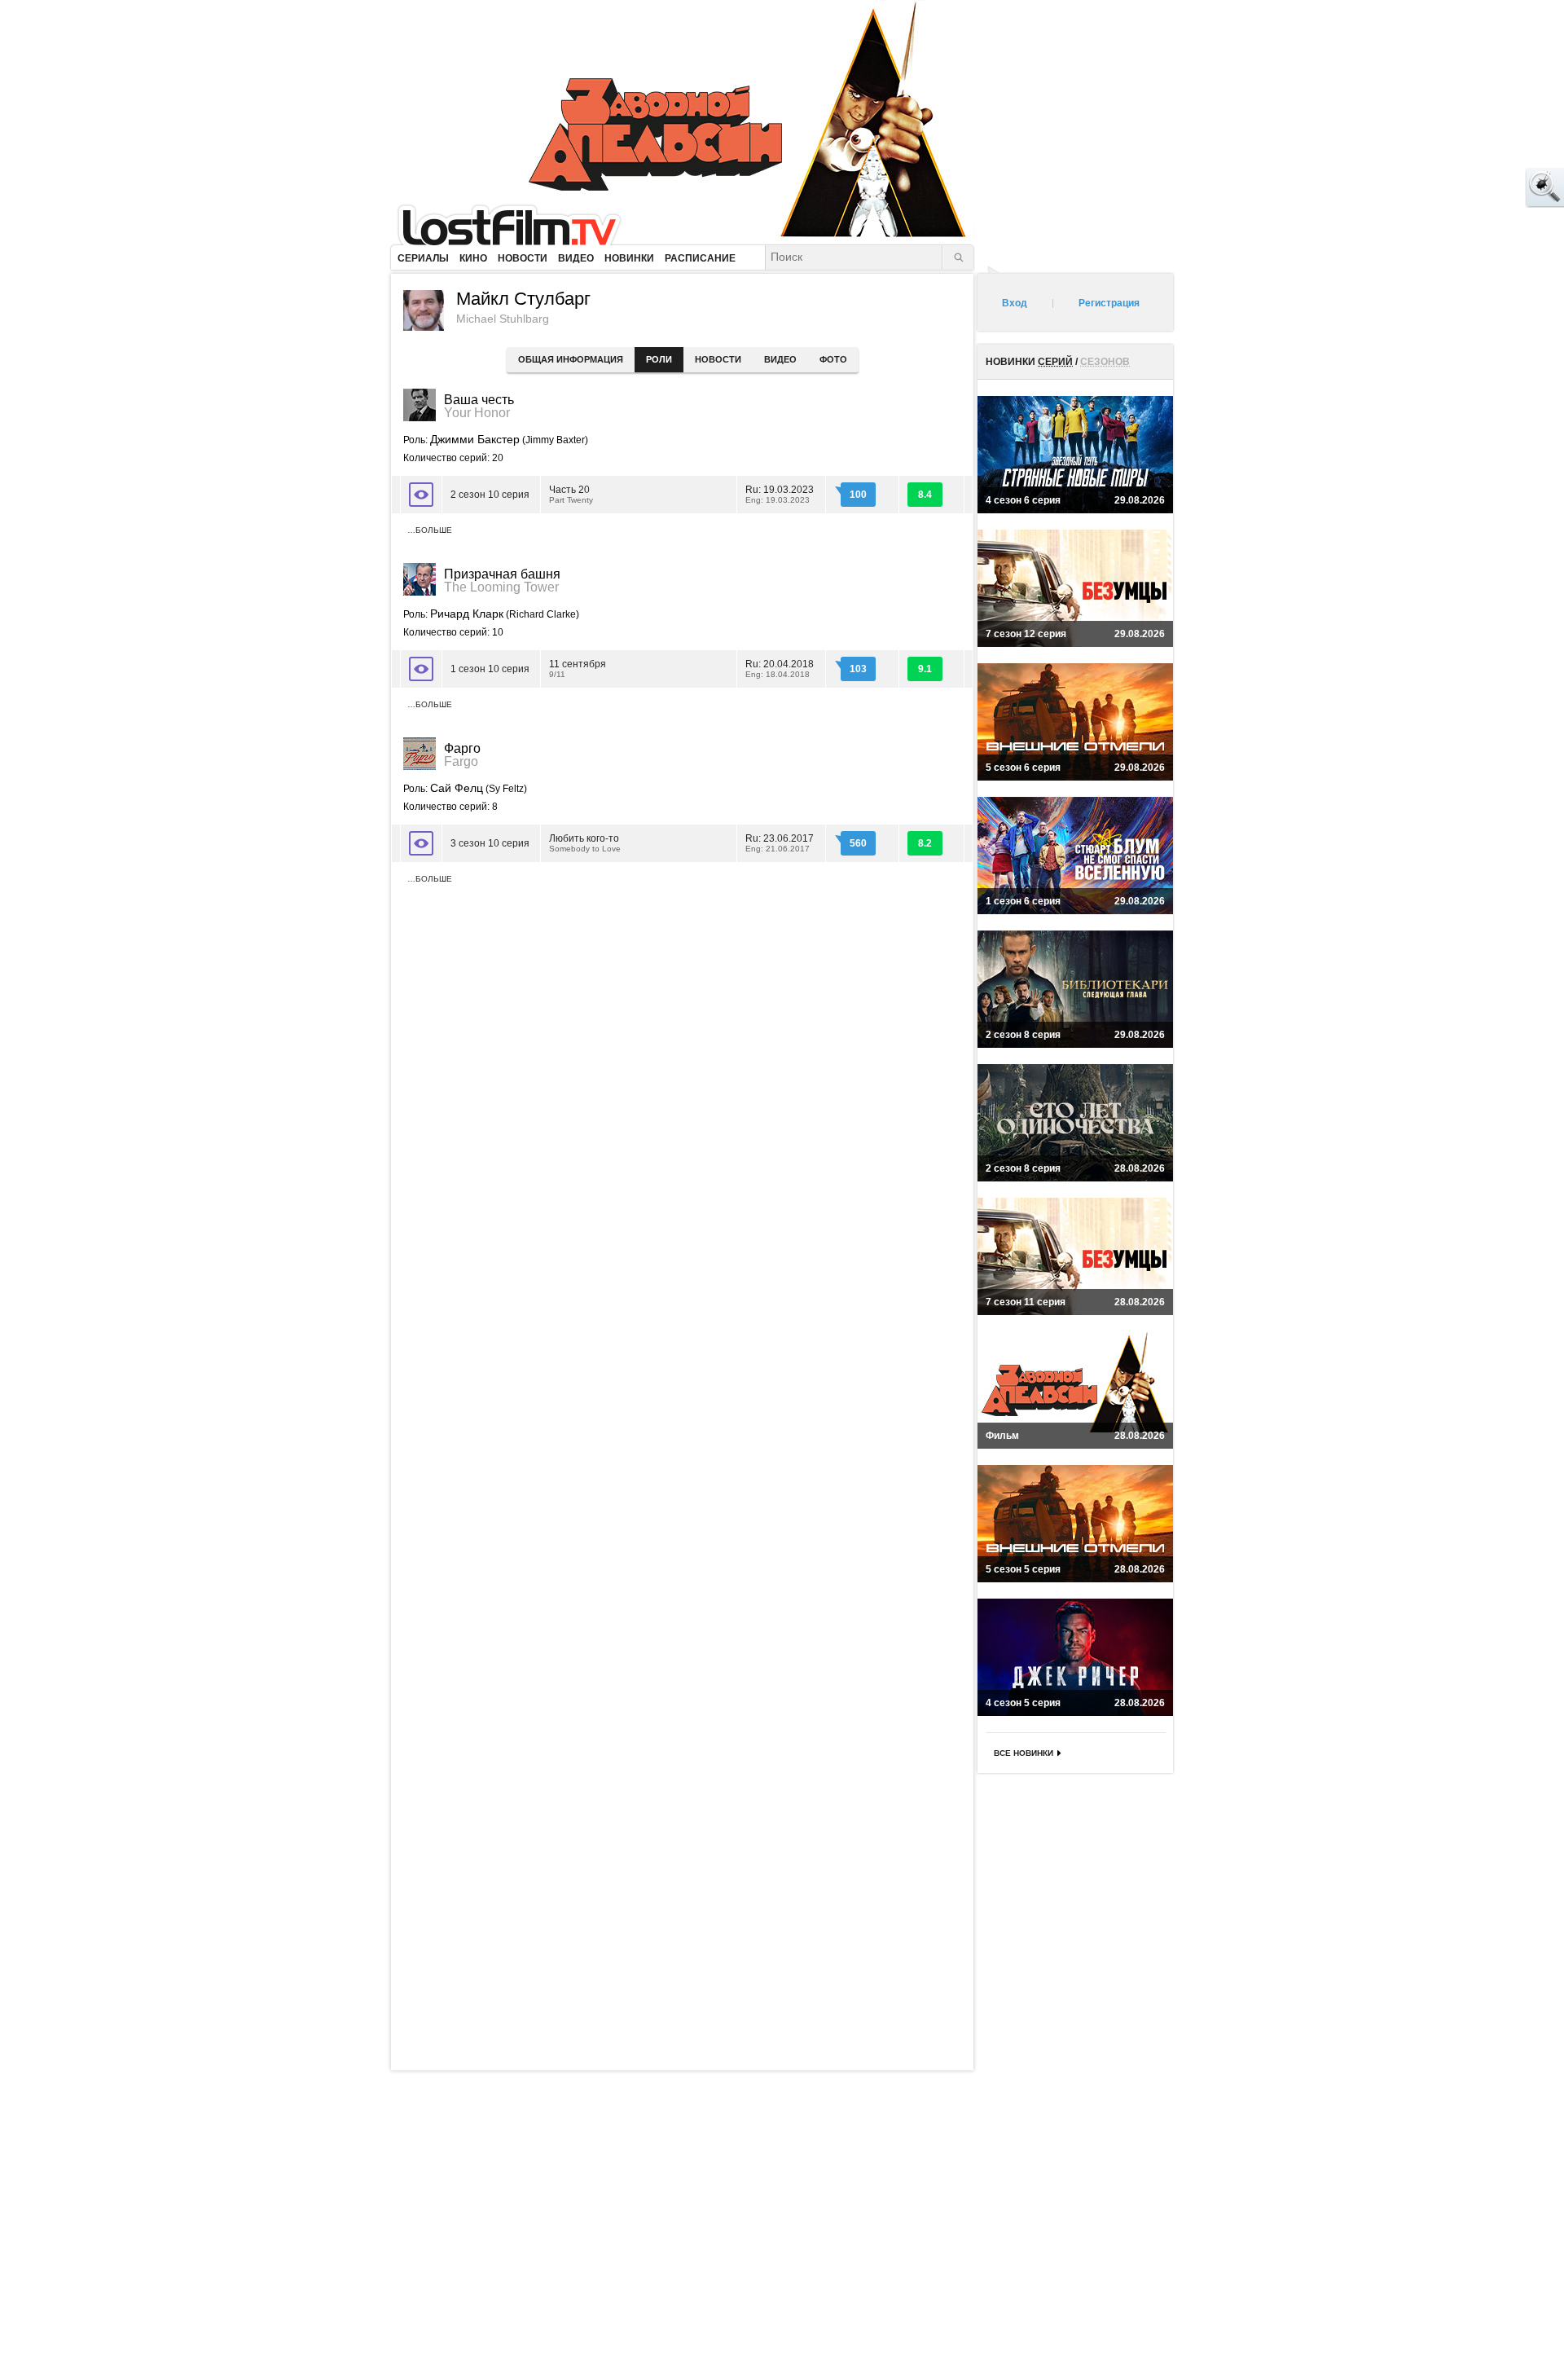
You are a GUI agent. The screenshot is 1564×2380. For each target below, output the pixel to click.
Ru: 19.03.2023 (780, 494)
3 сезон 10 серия (490, 843)
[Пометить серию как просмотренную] (421, 495)
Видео (780, 359)
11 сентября (578, 669)
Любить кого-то (585, 843)
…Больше (430, 530)
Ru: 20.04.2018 (780, 669)
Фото (833, 359)
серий (1055, 362)
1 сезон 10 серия (490, 669)
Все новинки (1024, 1753)
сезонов (1105, 362)
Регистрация (1109, 303)
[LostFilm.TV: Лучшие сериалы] (517, 224)
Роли (659, 359)
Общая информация (571, 359)
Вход (1015, 303)
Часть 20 (571, 494)
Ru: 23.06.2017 (780, 843)
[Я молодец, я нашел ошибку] (1483, 187)
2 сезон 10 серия (490, 495)
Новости (718, 359)
